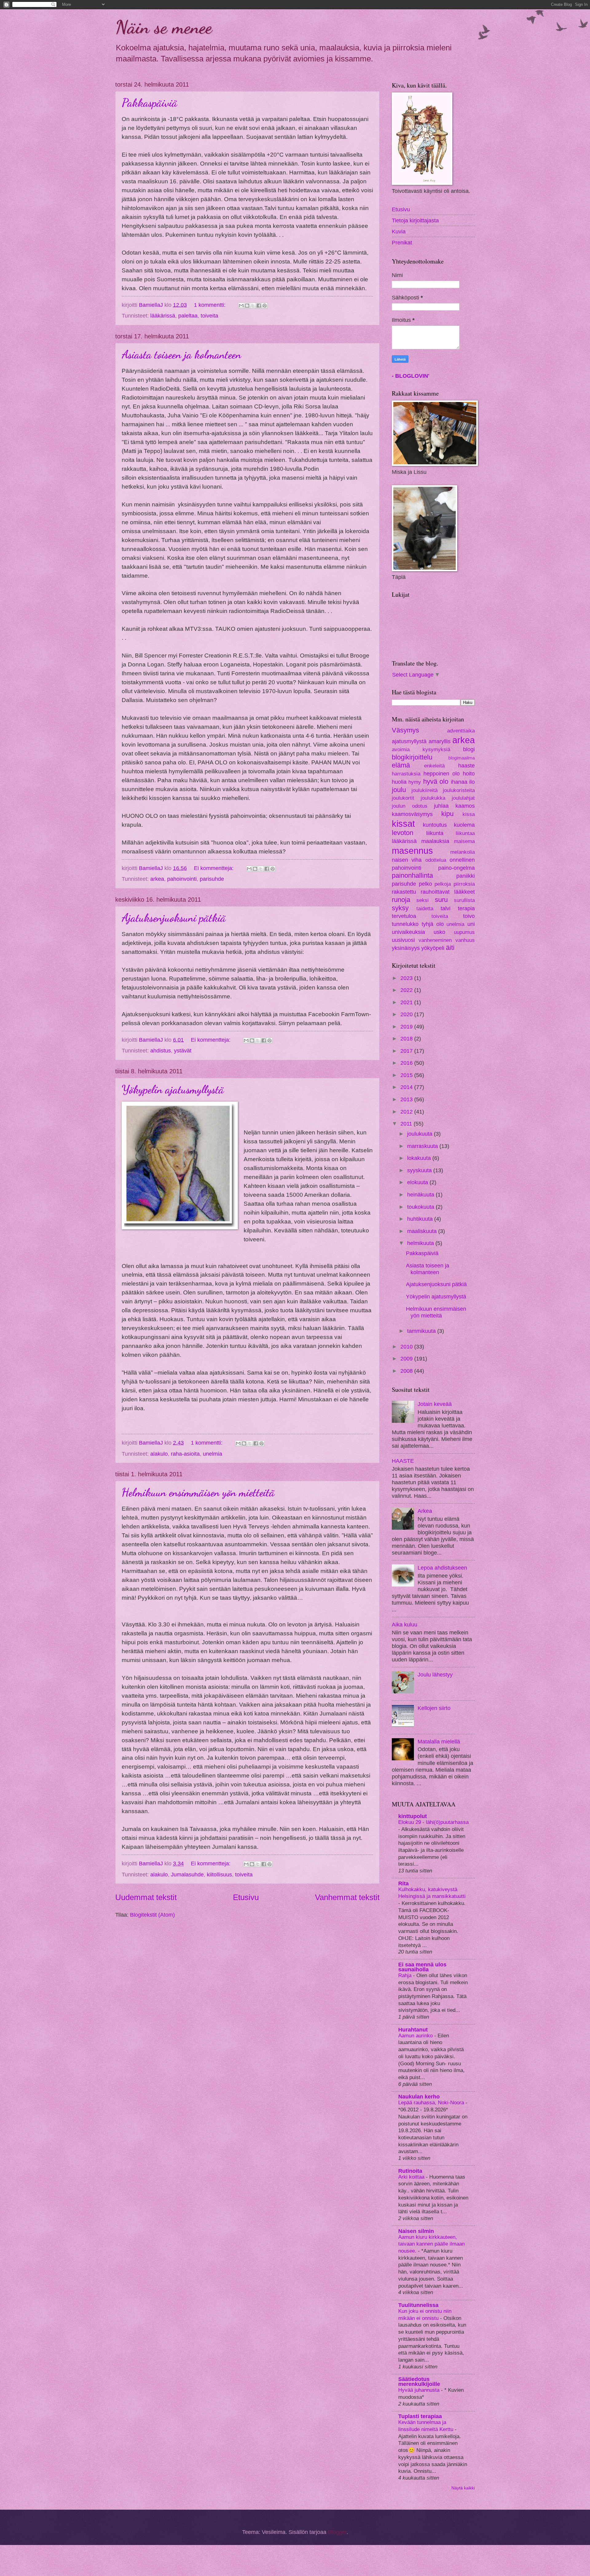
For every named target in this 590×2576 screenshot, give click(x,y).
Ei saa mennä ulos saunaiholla (422, 1967)
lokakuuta (420, 1158)
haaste (466, 765)
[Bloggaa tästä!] (247, 306)
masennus (412, 851)
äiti (450, 948)
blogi (469, 749)
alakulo (159, 1454)
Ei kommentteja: (214, 868)
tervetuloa (404, 916)
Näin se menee (164, 27)
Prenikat (402, 242)
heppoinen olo (442, 773)
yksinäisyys (406, 948)
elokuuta (418, 1182)
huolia (399, 782)
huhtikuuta (421, 1219)
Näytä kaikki (463, 2488)
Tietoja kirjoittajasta (415, 220)
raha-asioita (185, 1454)
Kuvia (399, 231)
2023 (407, 978)
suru (441, 900)
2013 (407, 1099)
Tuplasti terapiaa (420, 2416)
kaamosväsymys (412, 814)
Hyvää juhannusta (420, 2390)
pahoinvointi (182, 879)
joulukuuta (421, 1134)
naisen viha (407, 860)
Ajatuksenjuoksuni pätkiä (174, 918)
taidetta (425, 909)
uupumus (464, 932)
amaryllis (440, 741)
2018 (407, 1038)
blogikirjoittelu (412, 757)
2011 (407, 1124)
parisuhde (212, 879)
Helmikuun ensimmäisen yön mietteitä (198, 1492)
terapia (466, 908)
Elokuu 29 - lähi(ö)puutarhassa (433, 1822)
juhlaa (441, 806)
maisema (464, 841)
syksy (400, 908)
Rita (403, 1883)
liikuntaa (465, 833)
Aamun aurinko (416, 2035)
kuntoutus (435, 825)
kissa (469, 814)
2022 (407, 990)
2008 (407, 1371)
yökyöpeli (433, 948)
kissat (403, 824)
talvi (446, 908)
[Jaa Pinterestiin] (265, 306)
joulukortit (403, 798)
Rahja (406, 1975)
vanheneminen (435, 940)
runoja (401, 900)
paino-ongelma (456, 868)
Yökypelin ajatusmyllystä (173, 1089)
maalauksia (435, 841)
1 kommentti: (210, 305)
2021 (407, 1002)
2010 (407, 1347)
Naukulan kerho (419, 2096)
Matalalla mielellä (439, 1741)
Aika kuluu (405, 1624)
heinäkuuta (421, 1194)
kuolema (464, 825)
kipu (447, 814)
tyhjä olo (433, 924)
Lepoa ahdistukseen (442, 1568)
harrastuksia (406, 774)
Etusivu (246, 1897)
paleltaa (188, 316)
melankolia (462, 852)
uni (471, 924)
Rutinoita (410, 2171)
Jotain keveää (435, 1404)
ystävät (183, 1050)
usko (439, 932)
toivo (469, 916)
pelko (425, 884)
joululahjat (463, 798)
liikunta (435, 833)
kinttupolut (413, 1816)
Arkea (425, 1511)
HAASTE (403, 1461)
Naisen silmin (416, 2231)
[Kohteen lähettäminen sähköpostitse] (241, 306)
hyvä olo (436, 781)
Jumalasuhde (187, 1874)
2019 (407, 1026)
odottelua (436, 860)
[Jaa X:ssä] (253, 306)
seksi (423, 900)
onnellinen (462, 860)
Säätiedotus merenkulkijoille (419, 2381)
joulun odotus (410, 806)
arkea (157, 879)
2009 (407, 1358)
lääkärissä (163, 316)
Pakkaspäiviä (149, 103)
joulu (399, 790)
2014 (407, 1087)
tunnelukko (405, 924)
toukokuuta (421, 1207)
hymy (415, 782)
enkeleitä (434, 766)
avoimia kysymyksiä (421, 749)
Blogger (337, 2532)
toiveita (209, 316)
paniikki (466, 876)
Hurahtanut (413, 2030)
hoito (469, 773)
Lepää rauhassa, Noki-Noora (432, 2102)
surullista (464, 900)
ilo (472, 782)
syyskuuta (420, 1170)
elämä (401, 765)
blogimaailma (462, 758)
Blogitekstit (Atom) (152, 1915)
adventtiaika (461, 731)
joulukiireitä (425, 790)
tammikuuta (422, 1331)
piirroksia (464, 884)
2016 (407, 1063)
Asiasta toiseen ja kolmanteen (181, 355)
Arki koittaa (412, 2177)
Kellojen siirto (434, 1708)
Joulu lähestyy (435, 1674)
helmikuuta (421, 1243)
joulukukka (433, 798)
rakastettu (404, 892)
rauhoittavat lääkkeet (448, 892)
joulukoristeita (459, 790)
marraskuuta (423, 1146)
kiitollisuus (219, 1874)
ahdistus (161, 1050)
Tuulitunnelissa (418, 2305)
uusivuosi (403, 940)
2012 (407, 1112)
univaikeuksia (408, 932)
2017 (407, 1051)
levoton (403, 833)
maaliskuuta (423, 1231)
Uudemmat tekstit (146, 1897)
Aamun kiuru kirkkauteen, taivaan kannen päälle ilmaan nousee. (431, 2244)
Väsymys (405, 730)
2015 (407, 1075)
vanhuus (465, 940)
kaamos (465, 806)
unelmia (212, 1454)
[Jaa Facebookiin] (259, 306)
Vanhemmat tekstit (347, 1897)
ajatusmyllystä (409, 741)
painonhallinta (412, 875)
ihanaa (459, 782)
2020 (407, 1014)
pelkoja (443, 884)
